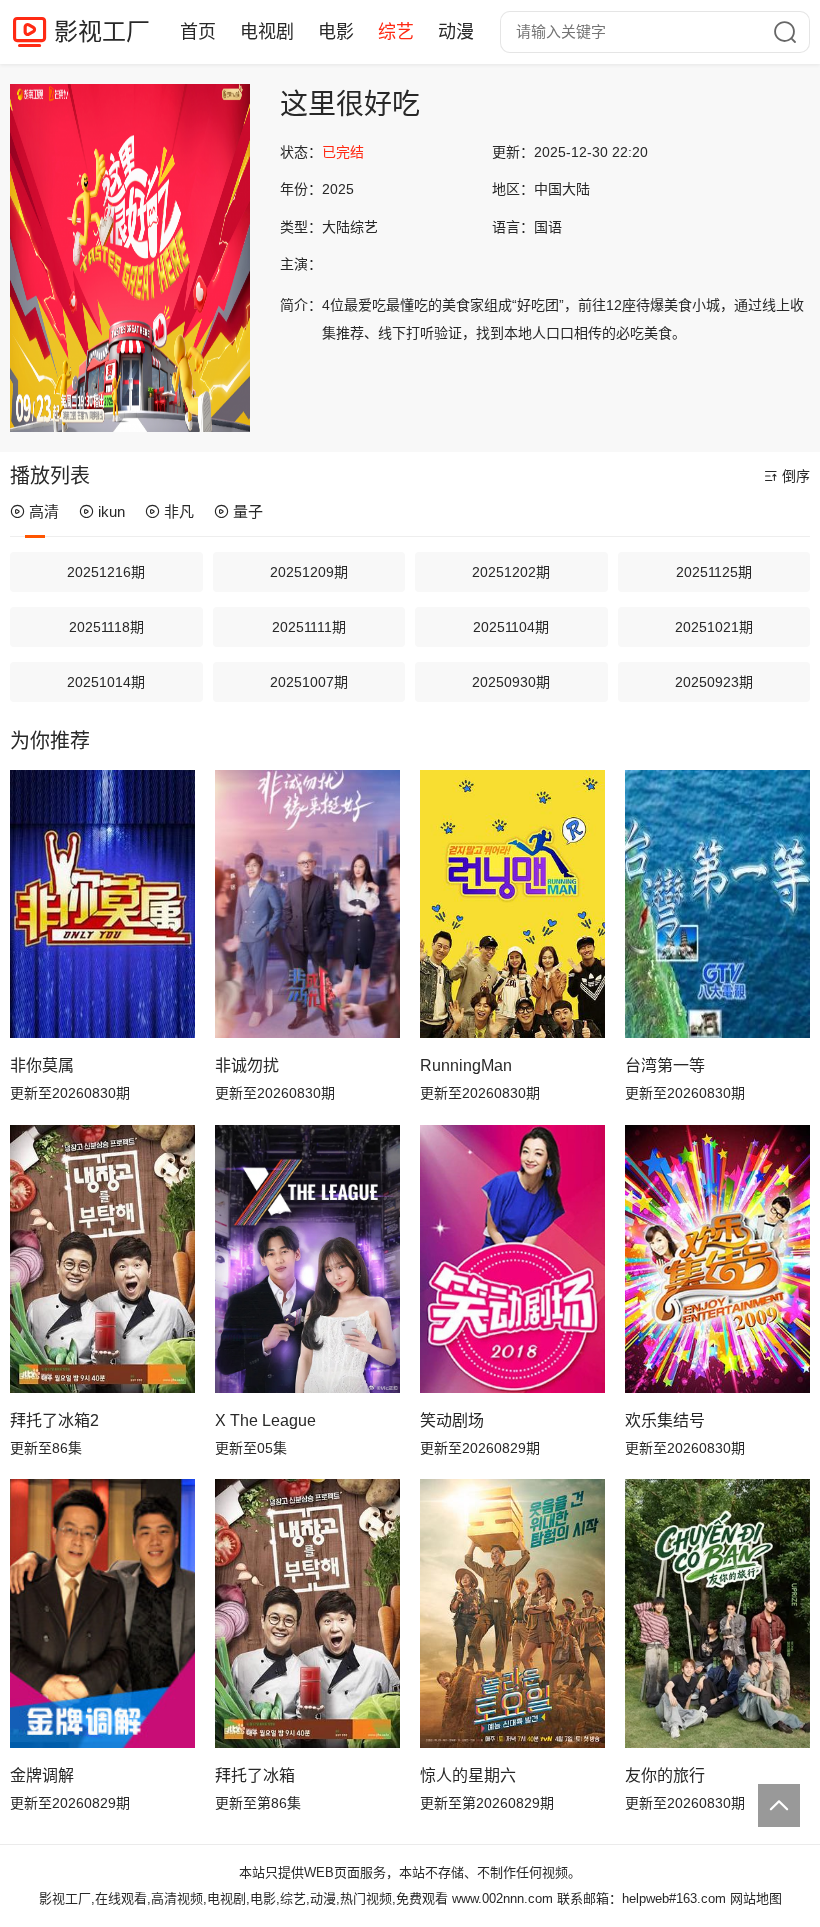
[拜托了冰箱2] (102, 1259)
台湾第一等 (665, 1065)
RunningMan (466, 1065)
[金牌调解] (102, 1613)
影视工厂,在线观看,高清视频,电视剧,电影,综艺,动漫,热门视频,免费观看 (243, 1898)
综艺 (396, 32)
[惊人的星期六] (512, 1613)
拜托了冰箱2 (54, 1420)
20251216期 (106, 572)
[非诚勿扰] (307, 904)
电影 (336, 32)
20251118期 (106, 627)
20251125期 (714, 572)
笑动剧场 (452, 1420)
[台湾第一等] (717, 904)
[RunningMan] (512, 904)
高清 (44, 511)
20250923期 (714, 682)
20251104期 (511, 627)
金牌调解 (42, 1775)
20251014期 (106, 682)
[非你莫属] (102, 904)
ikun (111, 511)
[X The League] (307, 1259)
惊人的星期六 (468, 1775)
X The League (265, 1420)
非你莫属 (42, 1065)
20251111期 (309, 627)
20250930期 (511, 682)
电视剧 (267, 32)
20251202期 (511, 572)
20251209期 (309, 572)
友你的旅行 (665, 1775)
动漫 (456, 32)
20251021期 (714, 627)
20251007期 (309, 682)
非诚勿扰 (247, 1065)
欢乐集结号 (665, 1420)
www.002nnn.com (502, 1898)
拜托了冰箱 (255, 1775)
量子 (248, 511)
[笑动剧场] (512, 1259)
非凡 (179, 511)
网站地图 (756, 1898)
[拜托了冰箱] (307, 1613)
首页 (198, 32)
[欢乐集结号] (717, 1259)
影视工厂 (102, 31)
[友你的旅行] (717, 1613)
